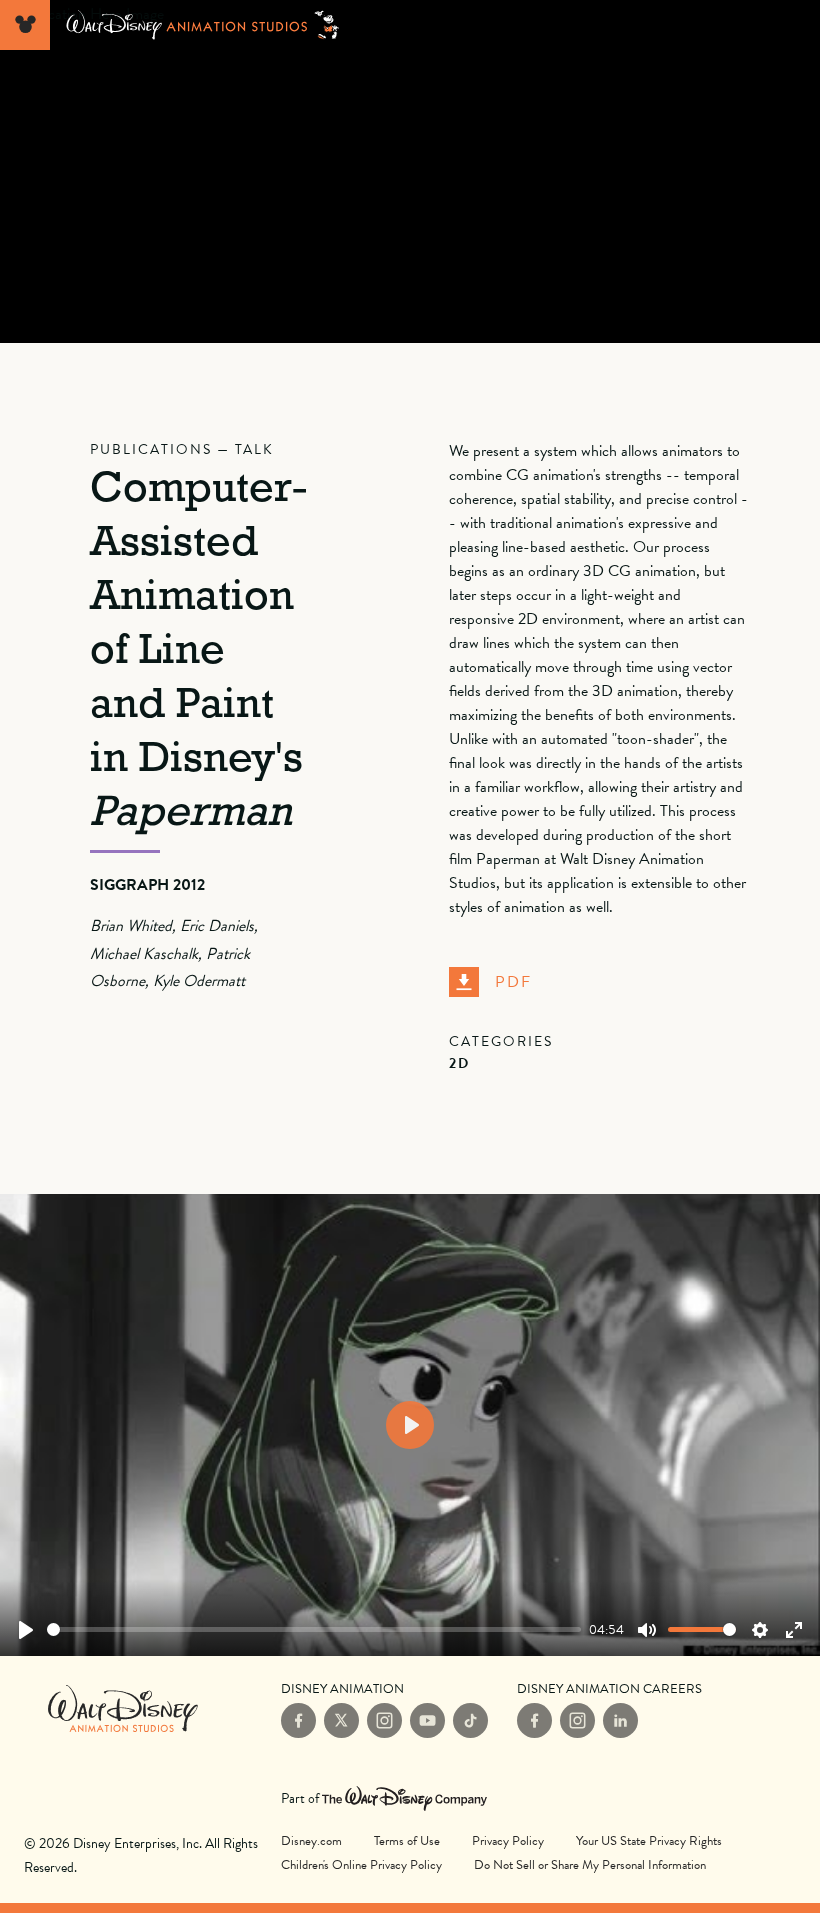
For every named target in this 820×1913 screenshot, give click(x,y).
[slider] (314, 1629)
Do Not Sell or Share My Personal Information (590, 1864)
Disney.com (311, 1841)
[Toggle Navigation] (25, 25)
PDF (513, 982)
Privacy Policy (508, 1841)
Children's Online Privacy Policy (361, 1865)
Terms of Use (407, 1841)
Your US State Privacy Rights (649, 1841)
